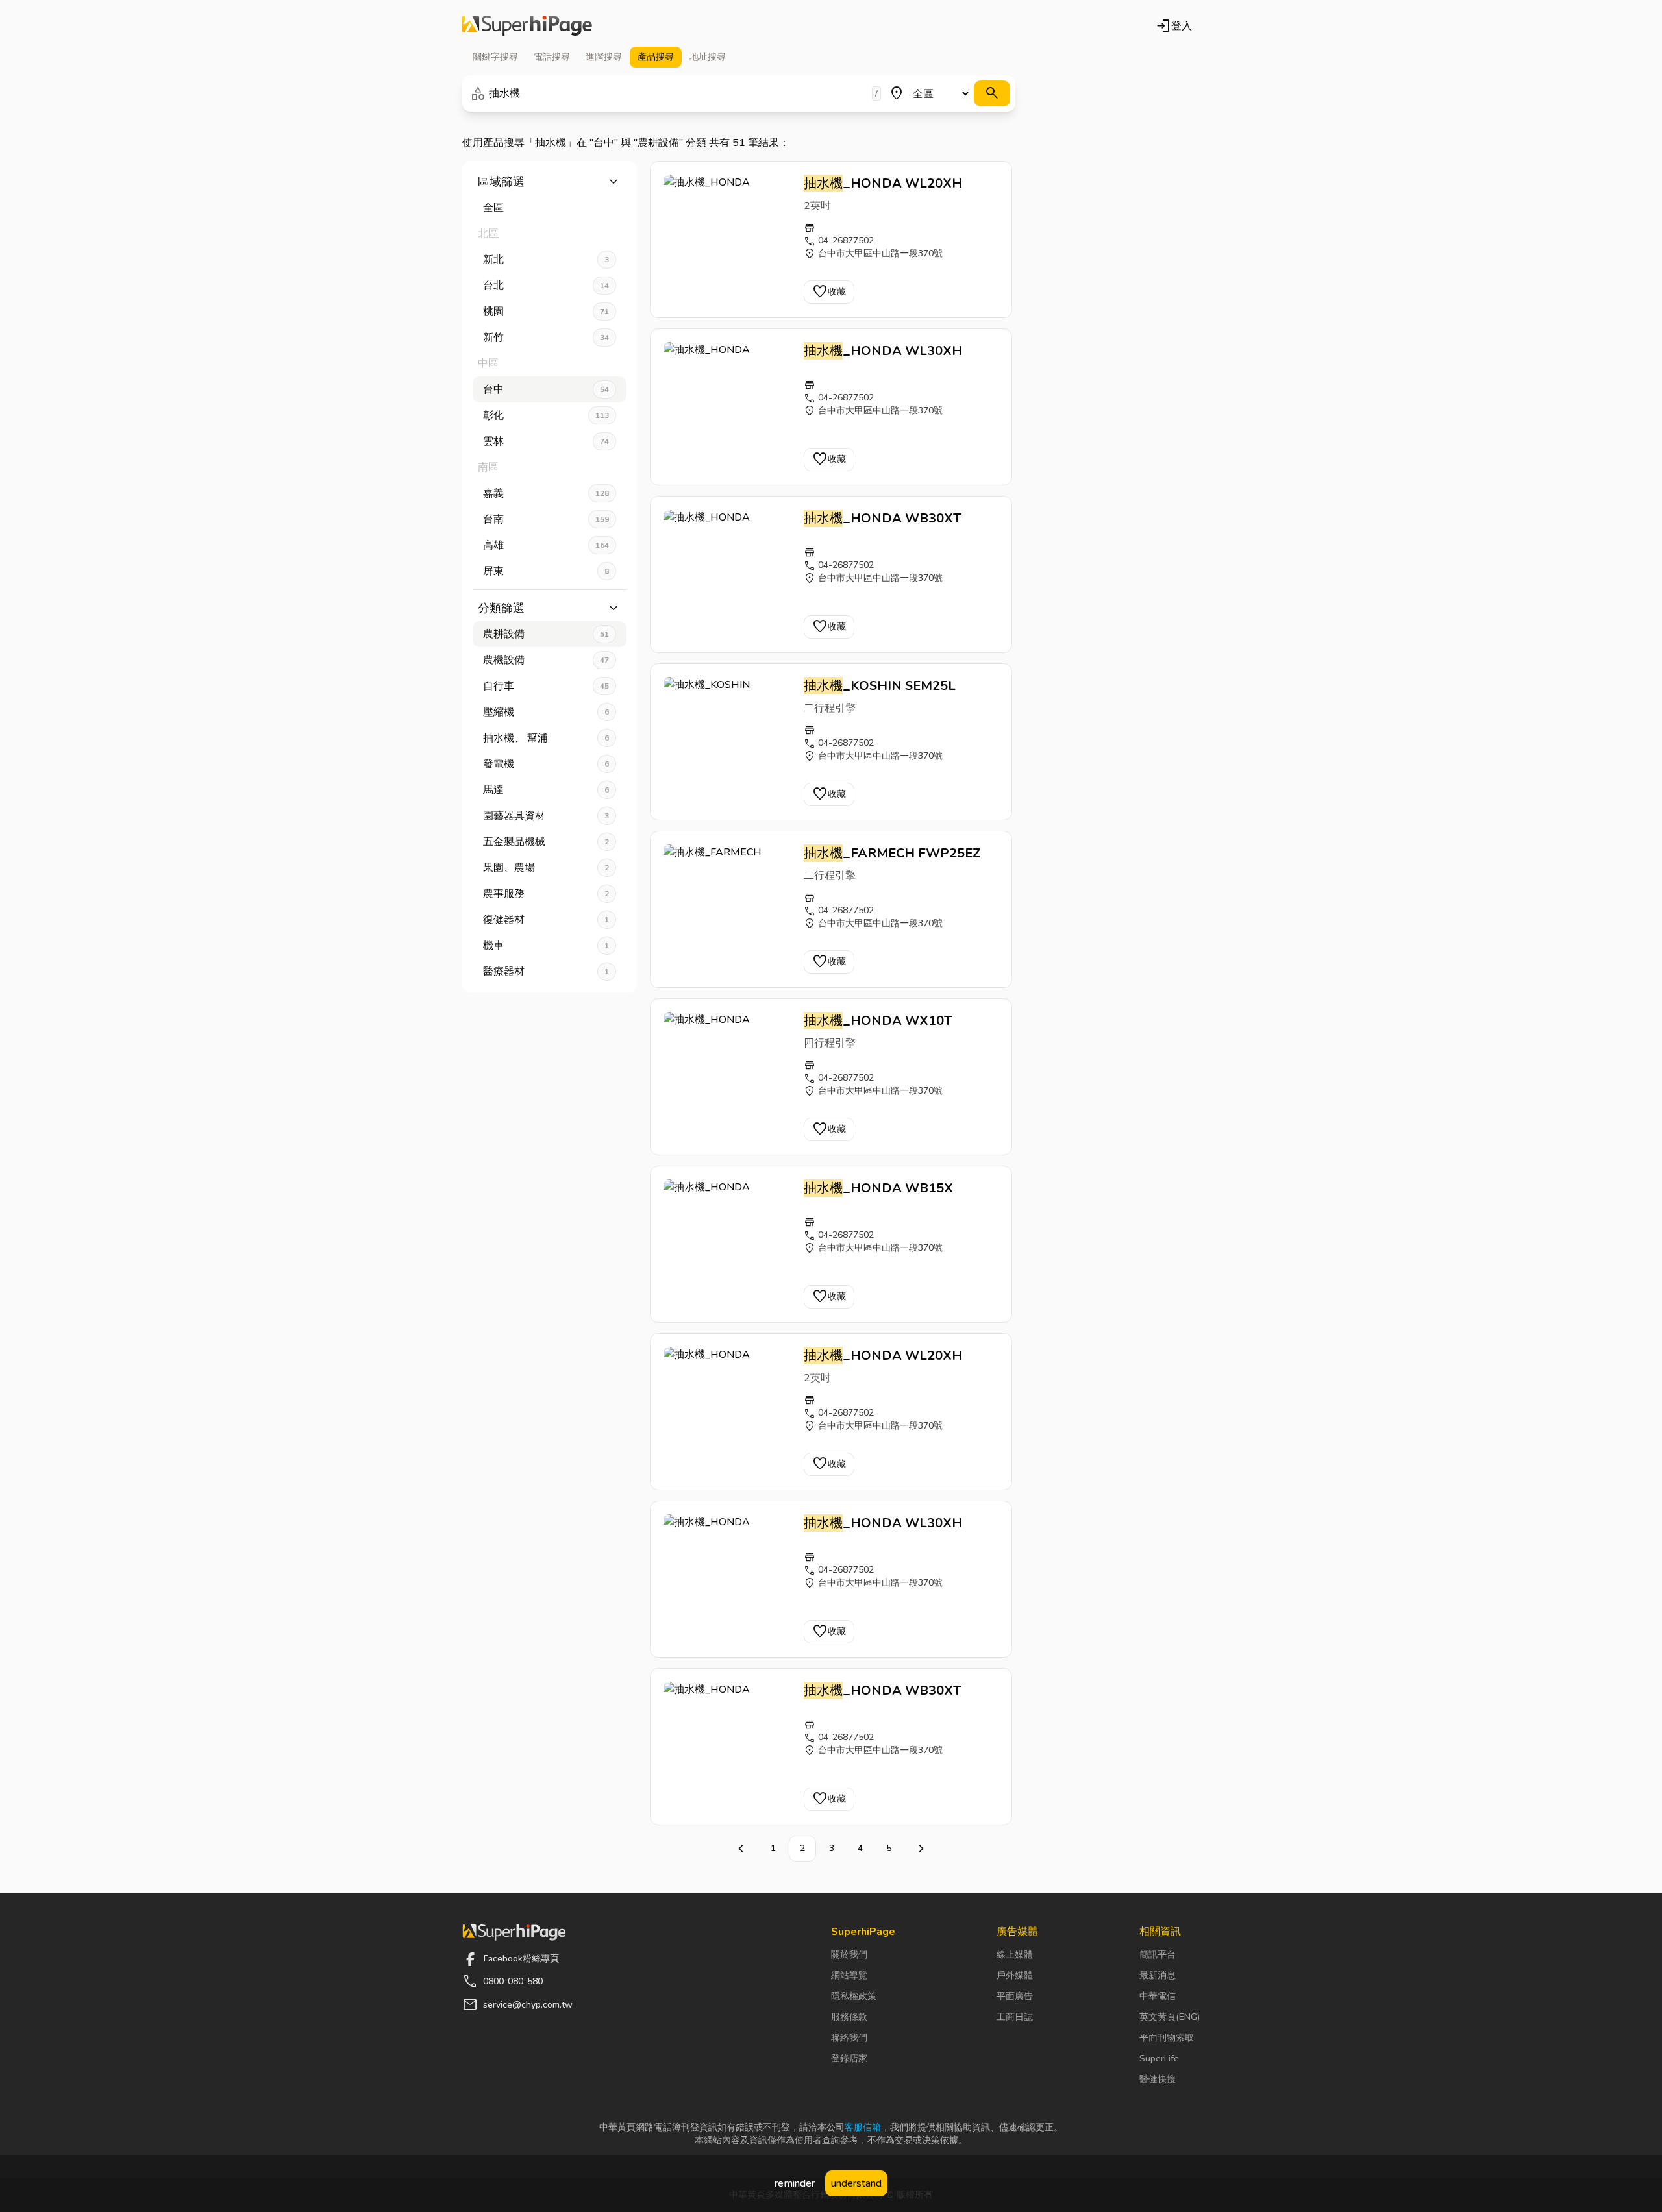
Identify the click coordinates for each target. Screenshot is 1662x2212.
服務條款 (849, 2017)
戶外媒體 (1015, 1975)
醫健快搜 (1158, 2079)
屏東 (546, 571)
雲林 (546, 441)
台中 (546, 389)
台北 (546, 286)
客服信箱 (863, 2127)
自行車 (546, 686)
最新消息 (1158, 1975)
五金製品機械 (546, 842)
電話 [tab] (552, 57)
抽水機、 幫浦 (546, 738)
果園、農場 (546, 868)
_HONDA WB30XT (883, 518)
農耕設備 (546, 634)
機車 (546, 946)
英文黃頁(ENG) (1170, 2017)
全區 (493, 208)
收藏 (829, 292)
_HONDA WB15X (878, 1188)
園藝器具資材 (546, 816)
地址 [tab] (708, 57)
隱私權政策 (854, 1996)
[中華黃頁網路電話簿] (527, 26)
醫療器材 (546, 972)
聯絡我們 (849, 2038)
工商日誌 (1015, 2017)
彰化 (546, 415)
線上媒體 (1015, 1955)
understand (856, 2183)
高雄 (546, 545)
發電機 (546, 764)
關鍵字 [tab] (495, 57)
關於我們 (849, 1955)
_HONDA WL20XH (883, 183)
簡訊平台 (1158, 1955)
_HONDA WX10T (878, 1021)
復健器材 (546, 920)
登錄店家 (849, 2058)
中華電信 (1158, 1996)
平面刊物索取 (1167, 2038)
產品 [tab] (656, 57)
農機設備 (546, 660)
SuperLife (1159, 2058)
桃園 (546, 312)
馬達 (546, 790)
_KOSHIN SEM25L (880, 686)
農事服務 (546, 894)
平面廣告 (1015, 1996)
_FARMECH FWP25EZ (892, 853)
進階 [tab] (604, 57)
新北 (546, 260)
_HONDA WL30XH (883, 351)
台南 (546, 519)
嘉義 (546, 493)
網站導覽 (849, 1975)
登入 (1174, 26)
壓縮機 (546, 712)
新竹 (546, 338)
